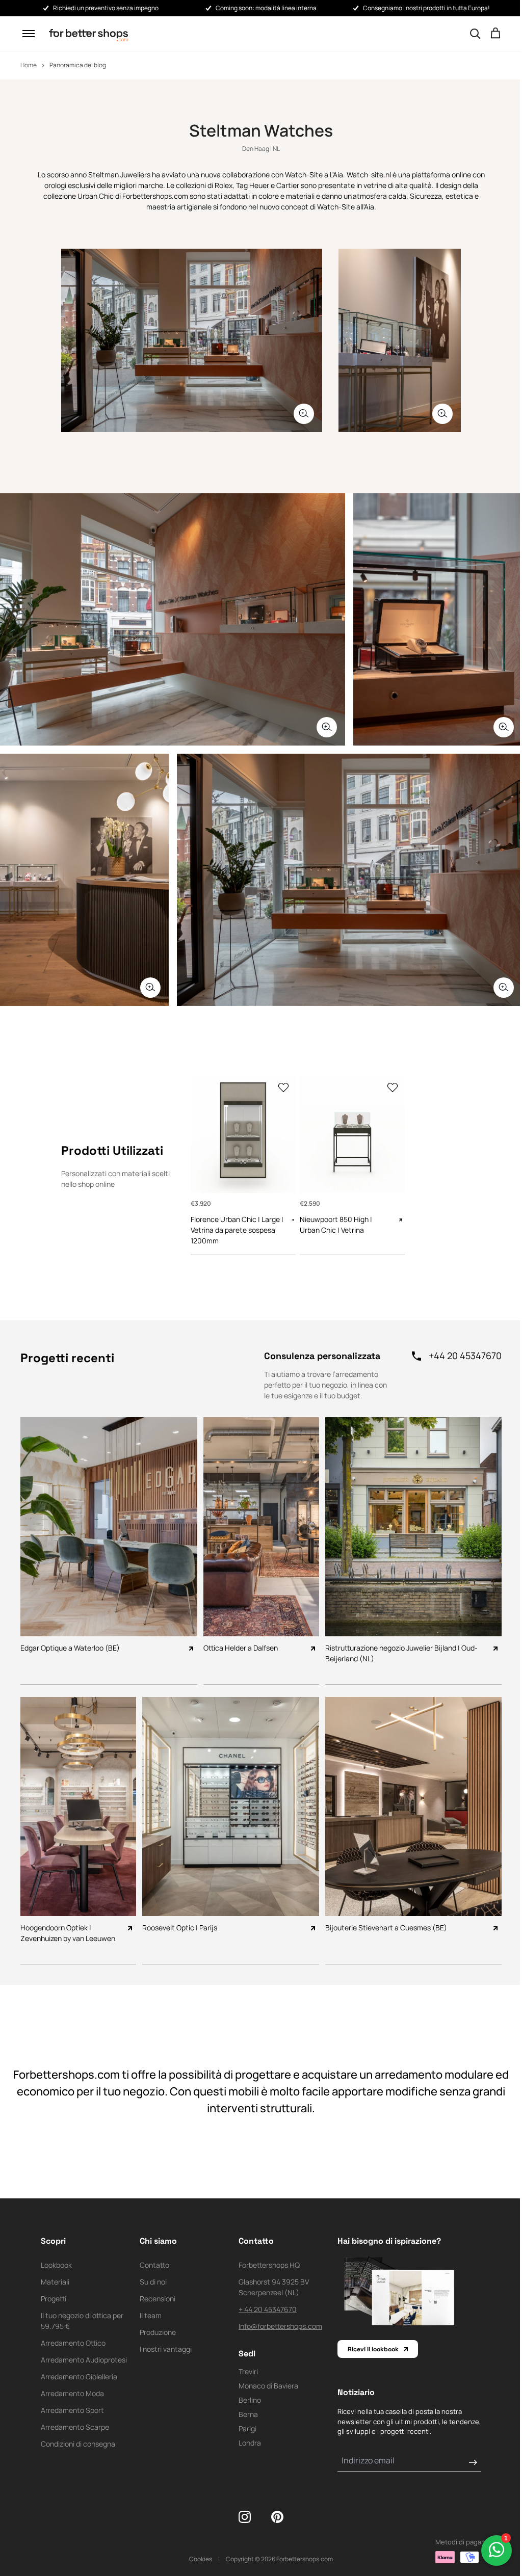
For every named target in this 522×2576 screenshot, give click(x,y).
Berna (248, 2414)
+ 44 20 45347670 (268, 2309)
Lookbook (56, 2265)
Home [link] (29, 65)
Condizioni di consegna (78, 2444)
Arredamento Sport (72, 2410)
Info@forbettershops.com (280, 2326)
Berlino (250, 2400)
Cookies (201, 2559)
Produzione (158, 2332)
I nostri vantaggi (166, 2349)
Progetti (54, 2299)
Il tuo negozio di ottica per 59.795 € (82, 2321)
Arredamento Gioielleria (79, 2376)
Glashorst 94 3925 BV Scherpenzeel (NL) (274, 2287)
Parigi (247, 2428)
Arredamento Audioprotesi (84, 2360)
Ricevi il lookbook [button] (373, 2349)
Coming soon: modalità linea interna (266, 8)
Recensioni (158, 2299)
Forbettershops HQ (269, 2265)
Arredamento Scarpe (75, 2427)
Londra (250, 2443)
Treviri (248, 2371)
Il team (151, 2315)
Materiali (55, 2282)
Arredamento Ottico (73, 2343)
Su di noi (153, 2282)
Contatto (154, 2265)
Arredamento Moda (72, 2393)
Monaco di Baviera (268, 2386)
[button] (29, 34)
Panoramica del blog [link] (78, 65)
